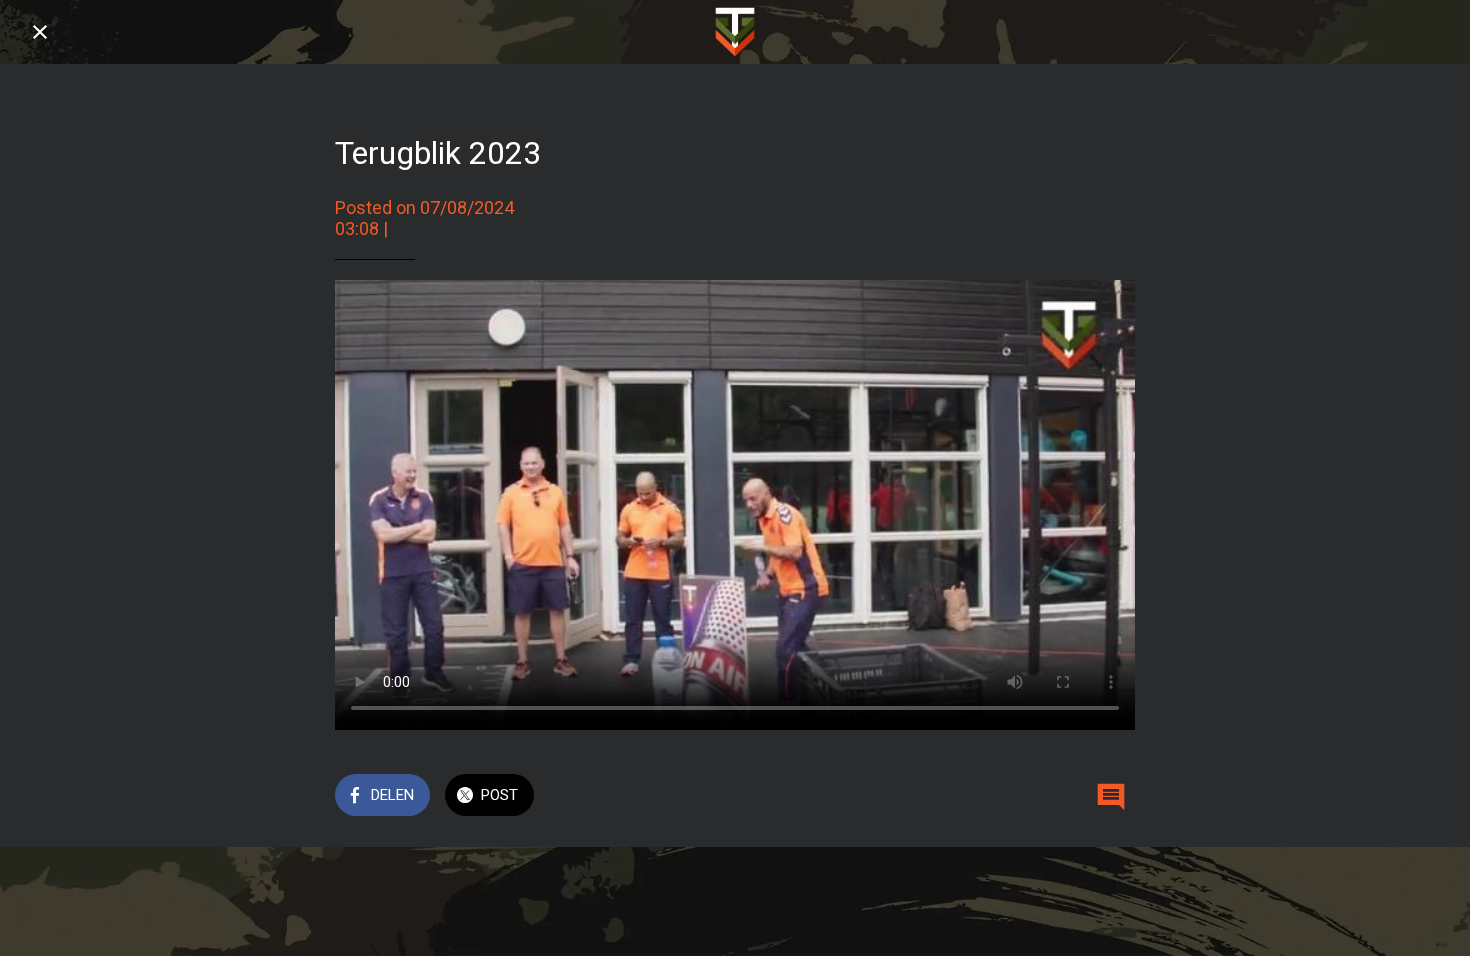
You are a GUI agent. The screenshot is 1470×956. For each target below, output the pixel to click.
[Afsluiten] (40, 32)
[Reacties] (1111, 797)
